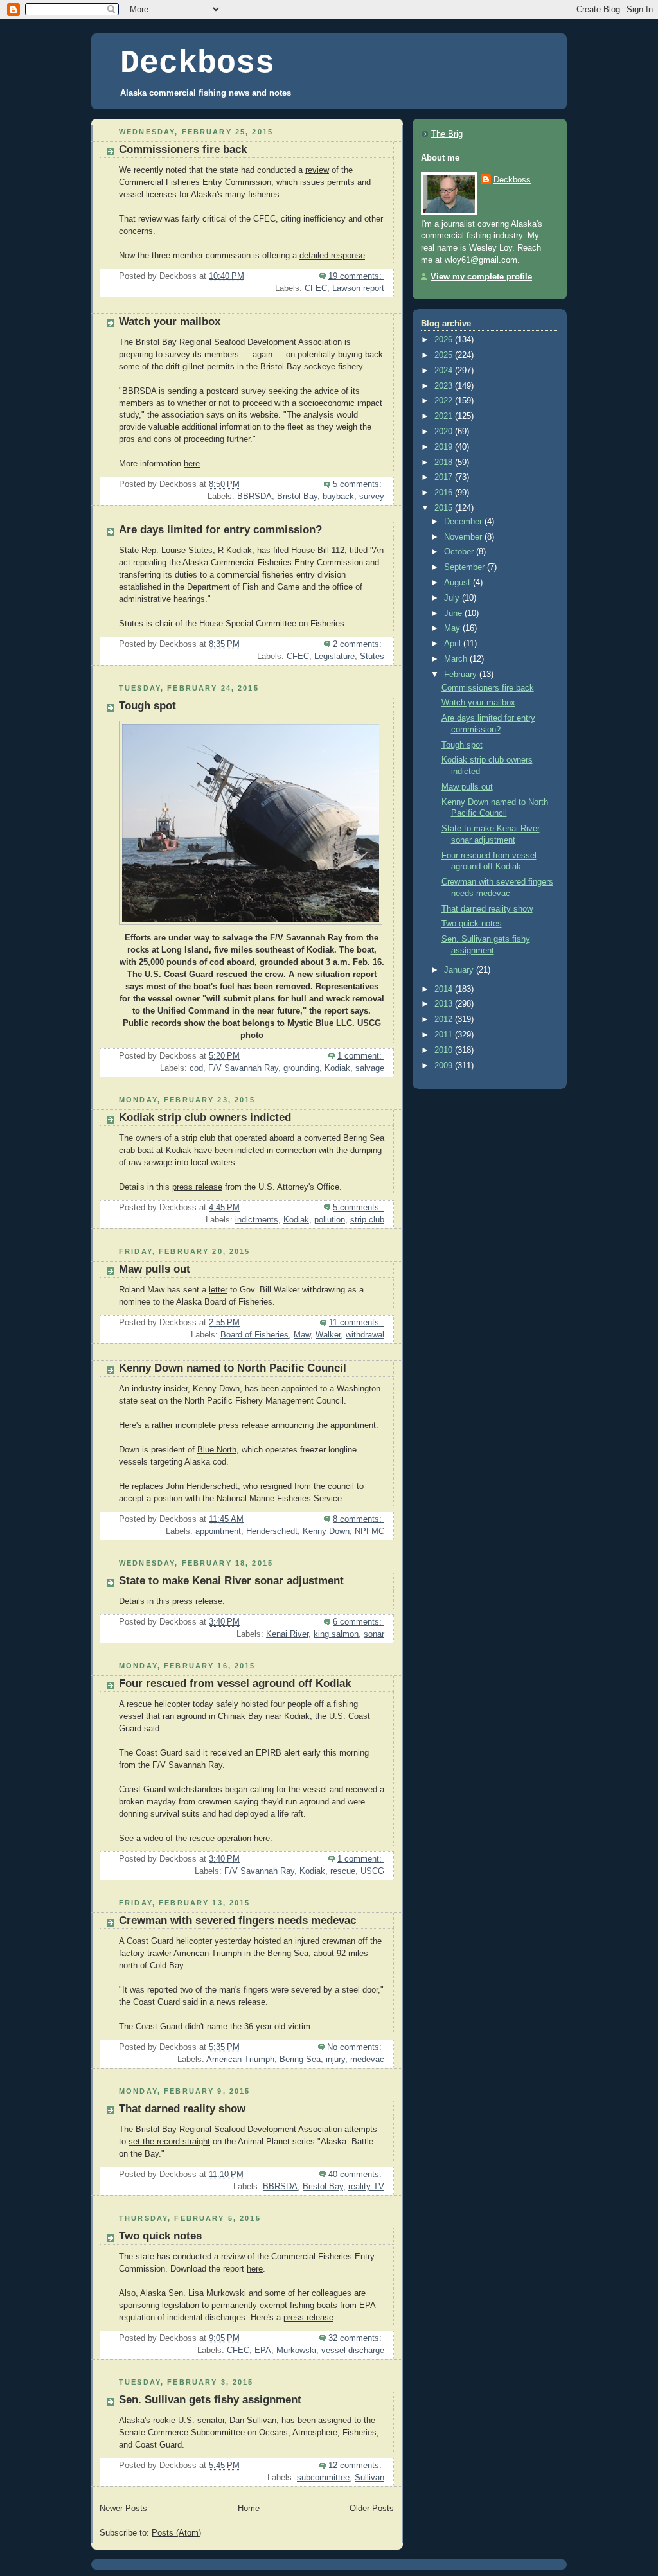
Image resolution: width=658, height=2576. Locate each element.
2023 (445, 386)
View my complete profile (481, 277)
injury (335, 2060)
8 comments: (359, 1519)
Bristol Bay (297, 497)
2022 (445, 401)
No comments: (356, 2047)
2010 (445, 1050)
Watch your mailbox (170, 322)
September (466, 567)
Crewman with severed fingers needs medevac (237, 1920)
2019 (445, 447)
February (462, 675)
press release (197, 1187)
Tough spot (147, 706)
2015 (445, 508)
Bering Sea (300, 2060)
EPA (263, 2351)
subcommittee (323, 2478)
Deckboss (197, 63)
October (460, 552)
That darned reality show (182, 2109)
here (192, 464)
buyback (338, 497)
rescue (343, 1871)
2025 (445, 355)
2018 (445, 463)
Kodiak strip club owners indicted (205, 1117)
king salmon (336, 1634)
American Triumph (240, 2060)
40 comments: (356, 2175)
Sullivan (369, 2478)
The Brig (447, 134)
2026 (445, 340)
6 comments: (359, 1622)
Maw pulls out (155, 1269)
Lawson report (358, 288)
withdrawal (365, 1335)
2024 (445, 371)
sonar (374, 1634)
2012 (445, 1019)
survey (372, 497)
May (453, 628)
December (464, 522)
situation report (346, 975)
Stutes (372, 657)
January (460, 970)
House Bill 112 (318, 551)
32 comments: (356, 2338)
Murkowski (296, 2351)
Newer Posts (123, 2509)
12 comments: (356, 2466)
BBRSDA (254, 497)
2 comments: (359, 644)
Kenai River (287, 1634)
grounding (301, 1068)
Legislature (334, 657)
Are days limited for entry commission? (220, 530)
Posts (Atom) (176, 2533)
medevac (367, 2060)
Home (249, 2509)
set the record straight (169, 2142)
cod (196, 1068)
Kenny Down (326, 1531)
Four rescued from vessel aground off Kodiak (235, 1683)
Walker (328, 1335)
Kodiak (337, 1068)
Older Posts (372, 2509)
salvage (370, 1068)
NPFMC (369, 1531)
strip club (367, 1220)
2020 (445, 432)
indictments (257, 1220)
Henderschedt (272, 1531)
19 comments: (356, 276)
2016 (445, 493)
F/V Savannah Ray (243, 1068)
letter (218, 1290)
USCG (372, 1871)
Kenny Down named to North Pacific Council (233, 1368)
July (453, 598)
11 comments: (357, 1323)
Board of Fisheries (254, 1335)
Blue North (217, 1450)
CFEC (316, 288)
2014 (445, 989)
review (317, 170)
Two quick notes (160, 2236)
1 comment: (361, 1056)
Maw (302, 1335)
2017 (445, 477)
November (464, 537)
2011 (445, 1035)
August (458, 583)
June (454, 613)
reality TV (366, 2187)
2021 (445, 416)
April (454, 644)
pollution (330, 1220)
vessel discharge (353, 2351)
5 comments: (359, 484)
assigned (335, 2421)
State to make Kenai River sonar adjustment (231, 1581)
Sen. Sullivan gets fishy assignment (210, 2400)
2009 (445, 1066)
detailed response (332, 256)
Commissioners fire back (183, 149)
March (457, 659)
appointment (218, 1531)
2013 (445, 1004)
